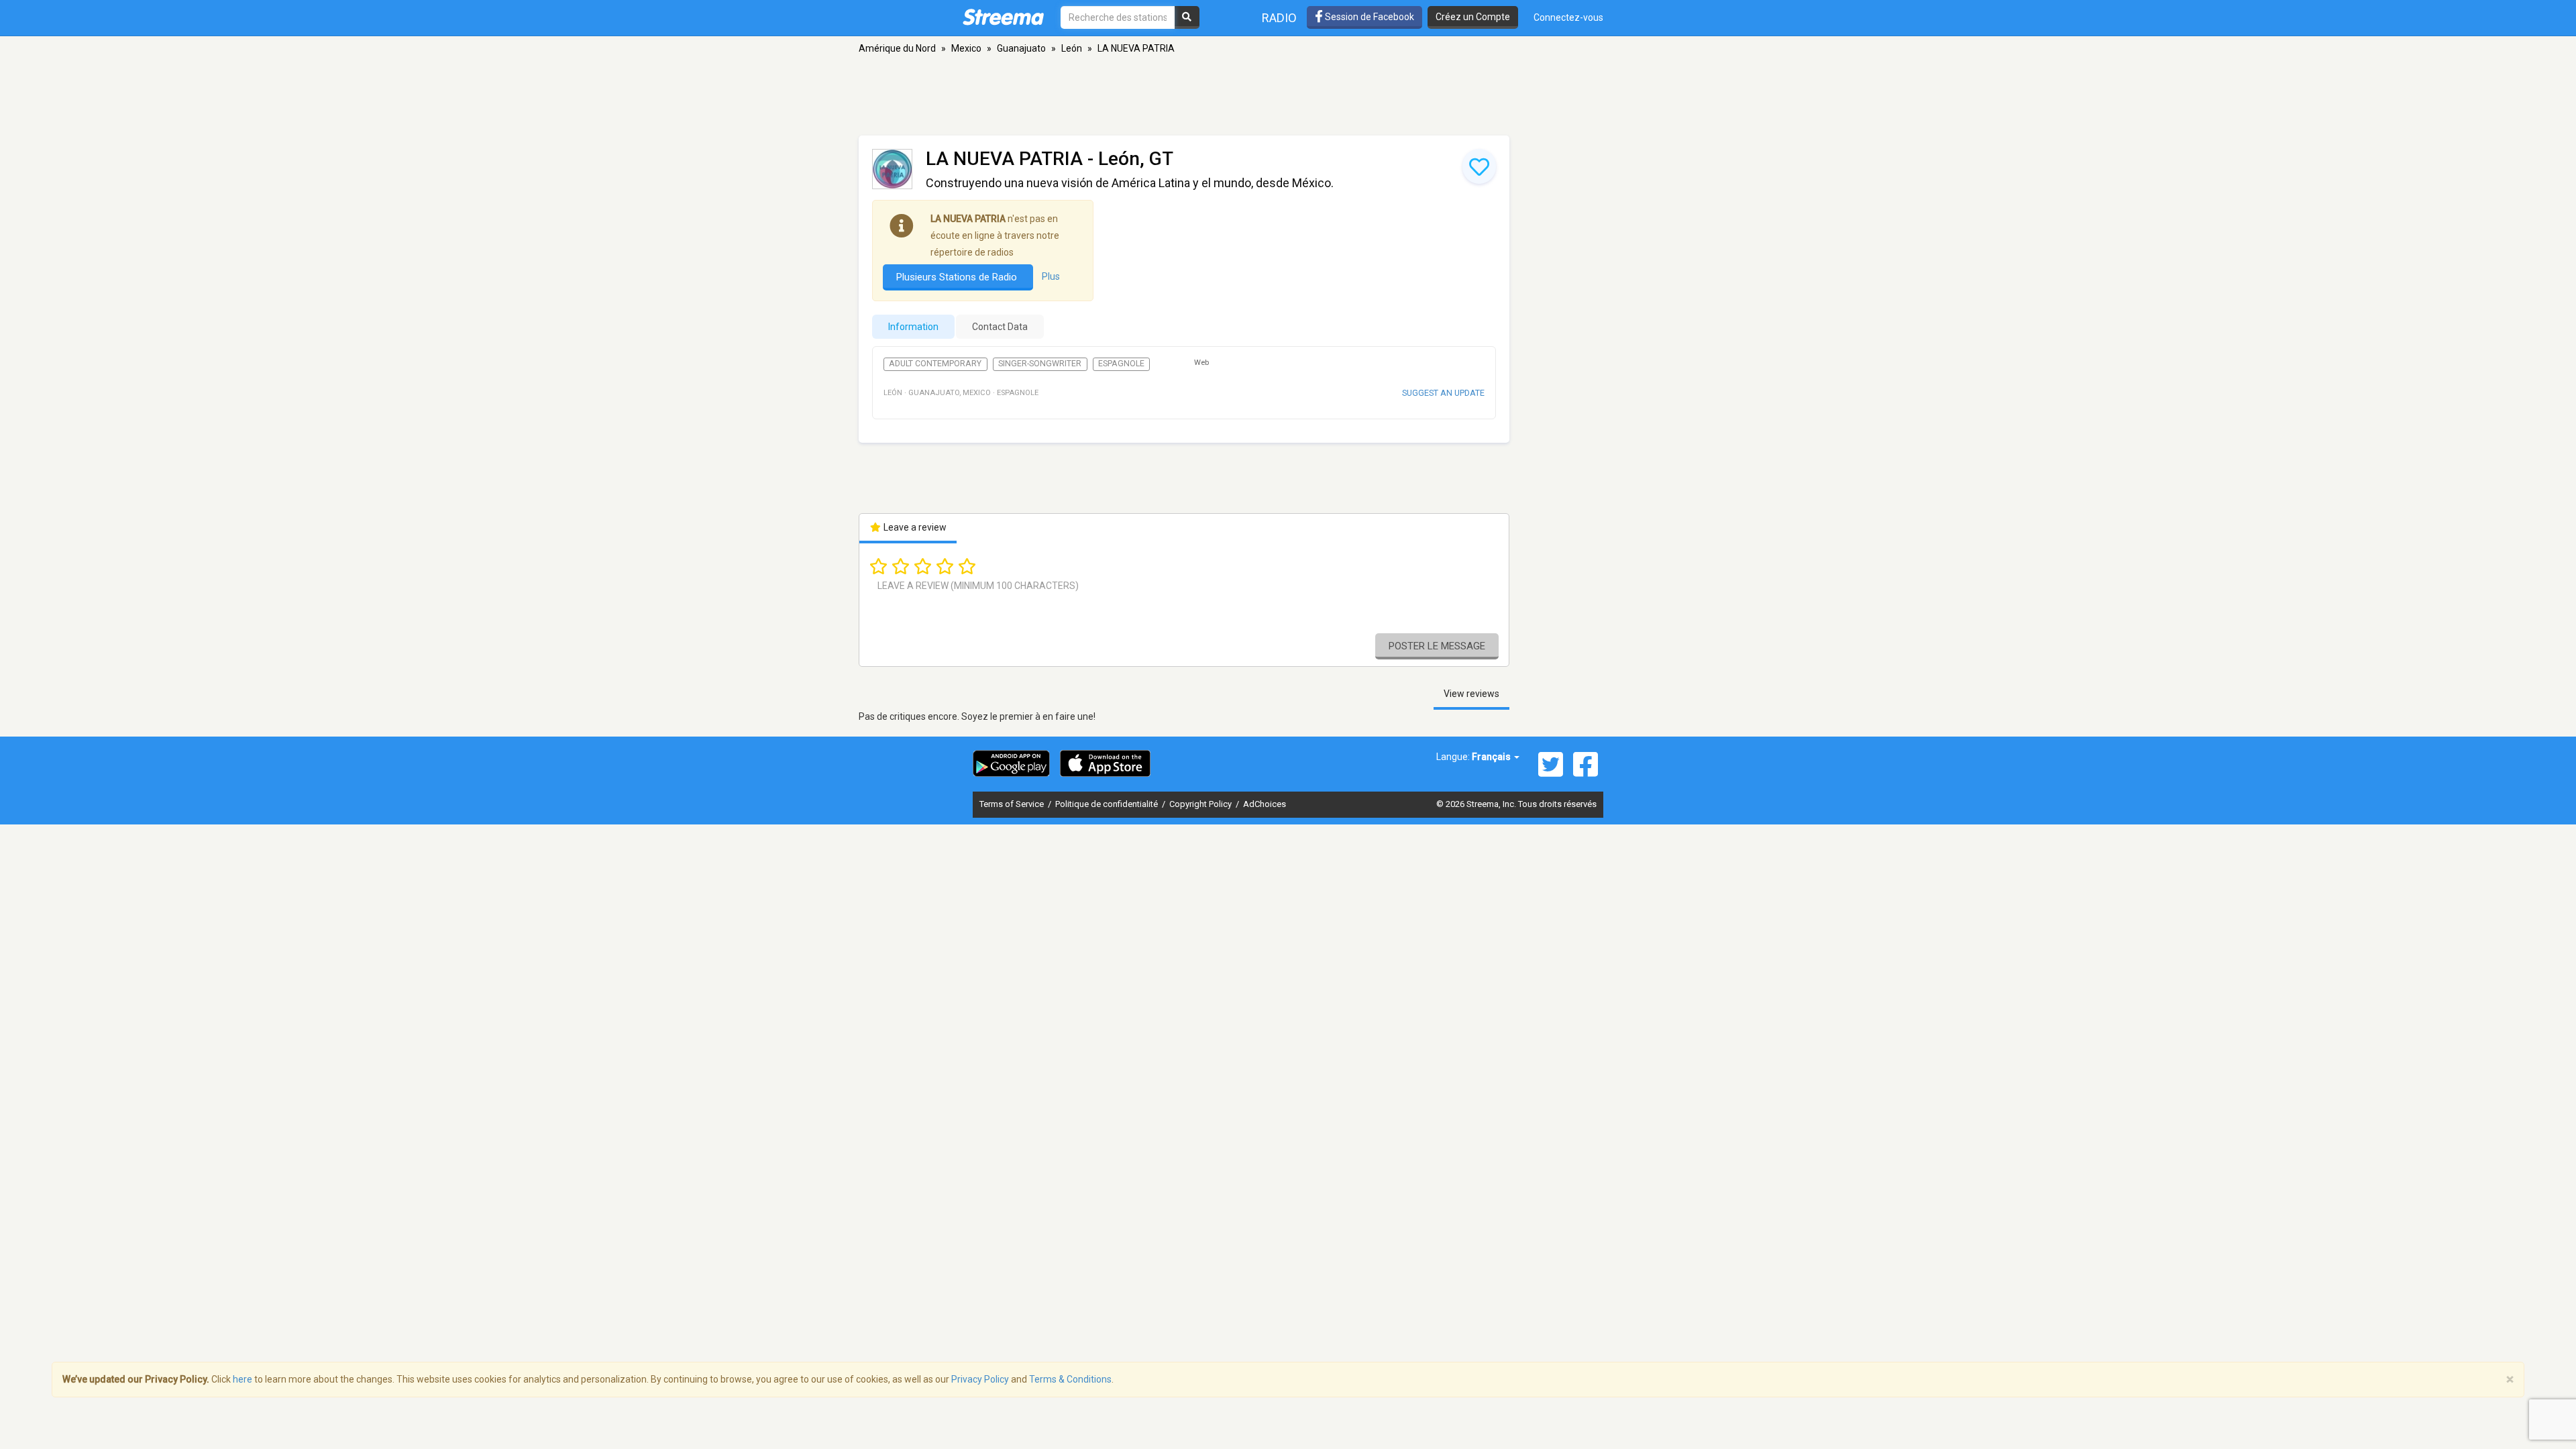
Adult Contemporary (935, 364)
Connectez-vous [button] (1568, 17)
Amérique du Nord (897, 48)
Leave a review (914, 527)
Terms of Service (1013, 804)
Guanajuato (1021, 48)
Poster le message (1437, 646)
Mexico (966, 48)
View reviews (1471, 694)
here (243, 1379)
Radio (1279, 18)
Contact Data (1000, 327)
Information (913, 327)
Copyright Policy (1201, 804)
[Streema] (1003, 17)
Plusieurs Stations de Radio (958, 277)
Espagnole (1121, 364)
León (1072, 48)
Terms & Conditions (1070, 1379)
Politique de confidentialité (1108, 804)
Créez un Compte (1473, 17)
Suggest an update (1443, 393)
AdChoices (1265, 804)
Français (1492, 757)
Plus (1051, 276)
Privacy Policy (980, 1379)
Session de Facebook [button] (1368, 17)
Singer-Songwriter (1040, 364)
